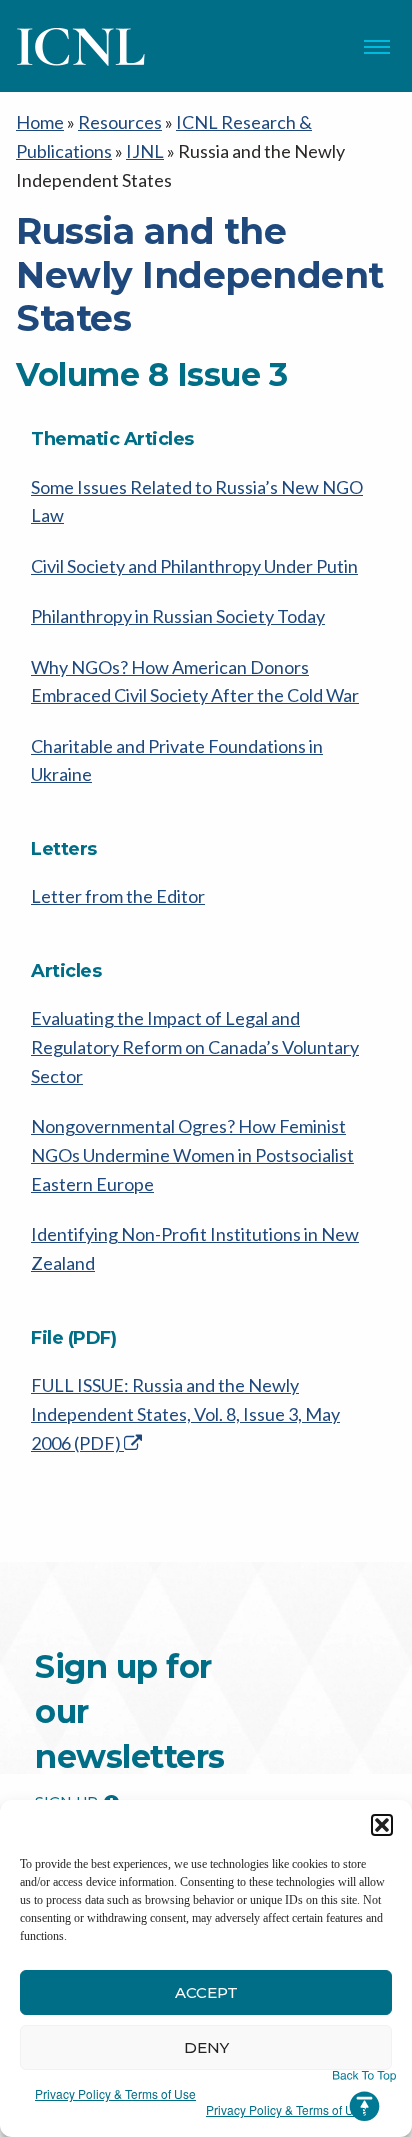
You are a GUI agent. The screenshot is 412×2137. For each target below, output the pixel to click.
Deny (206, 2047)
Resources (120, 122)
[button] (382, 1825)
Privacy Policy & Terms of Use (115, 2093)
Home (40, 122)
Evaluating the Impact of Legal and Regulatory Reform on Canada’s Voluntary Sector (195, 1047)
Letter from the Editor (118, 896)
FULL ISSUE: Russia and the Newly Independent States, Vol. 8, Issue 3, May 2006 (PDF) (185, 1414)
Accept (206, 1992)
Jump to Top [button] (364, 2096)
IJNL (145, 151)
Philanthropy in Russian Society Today (178, 616)
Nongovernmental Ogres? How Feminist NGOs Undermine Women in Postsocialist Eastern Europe (192, 1155)
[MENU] (377, 47)
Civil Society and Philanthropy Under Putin (194, 566)
